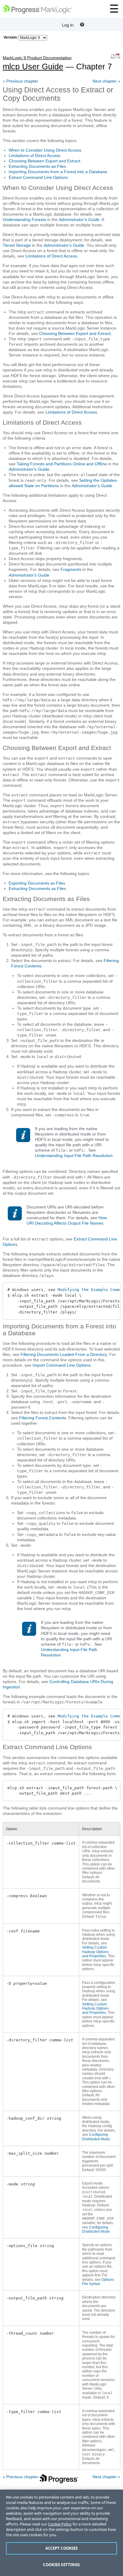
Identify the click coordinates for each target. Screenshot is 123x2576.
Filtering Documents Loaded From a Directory (64, 1354)
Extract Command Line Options (38, 177)
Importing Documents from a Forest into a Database (58, 172)
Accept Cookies (62, 2548)
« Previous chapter (20, 81)
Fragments (71, 569)
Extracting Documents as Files (37, 166)
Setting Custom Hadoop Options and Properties (95, 1952)
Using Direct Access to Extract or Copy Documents (58, 94)
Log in (68, 25)
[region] (61, 2533)
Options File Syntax (98, 2282)
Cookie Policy (60, 2524)
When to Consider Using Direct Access (45, 150)
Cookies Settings (61, 2565)
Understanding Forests (24, 220)
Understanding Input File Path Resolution (74, 1156)
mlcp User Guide (37, 63)
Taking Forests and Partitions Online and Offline (62, 464)
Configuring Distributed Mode (96, 2137)
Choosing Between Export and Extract (44, 161)
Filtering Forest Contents (43, 1418)
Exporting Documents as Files (37, 883)
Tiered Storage (17, 245)
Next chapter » (106, 81)
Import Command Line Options (62, 1365)
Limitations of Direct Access (34, 156)
